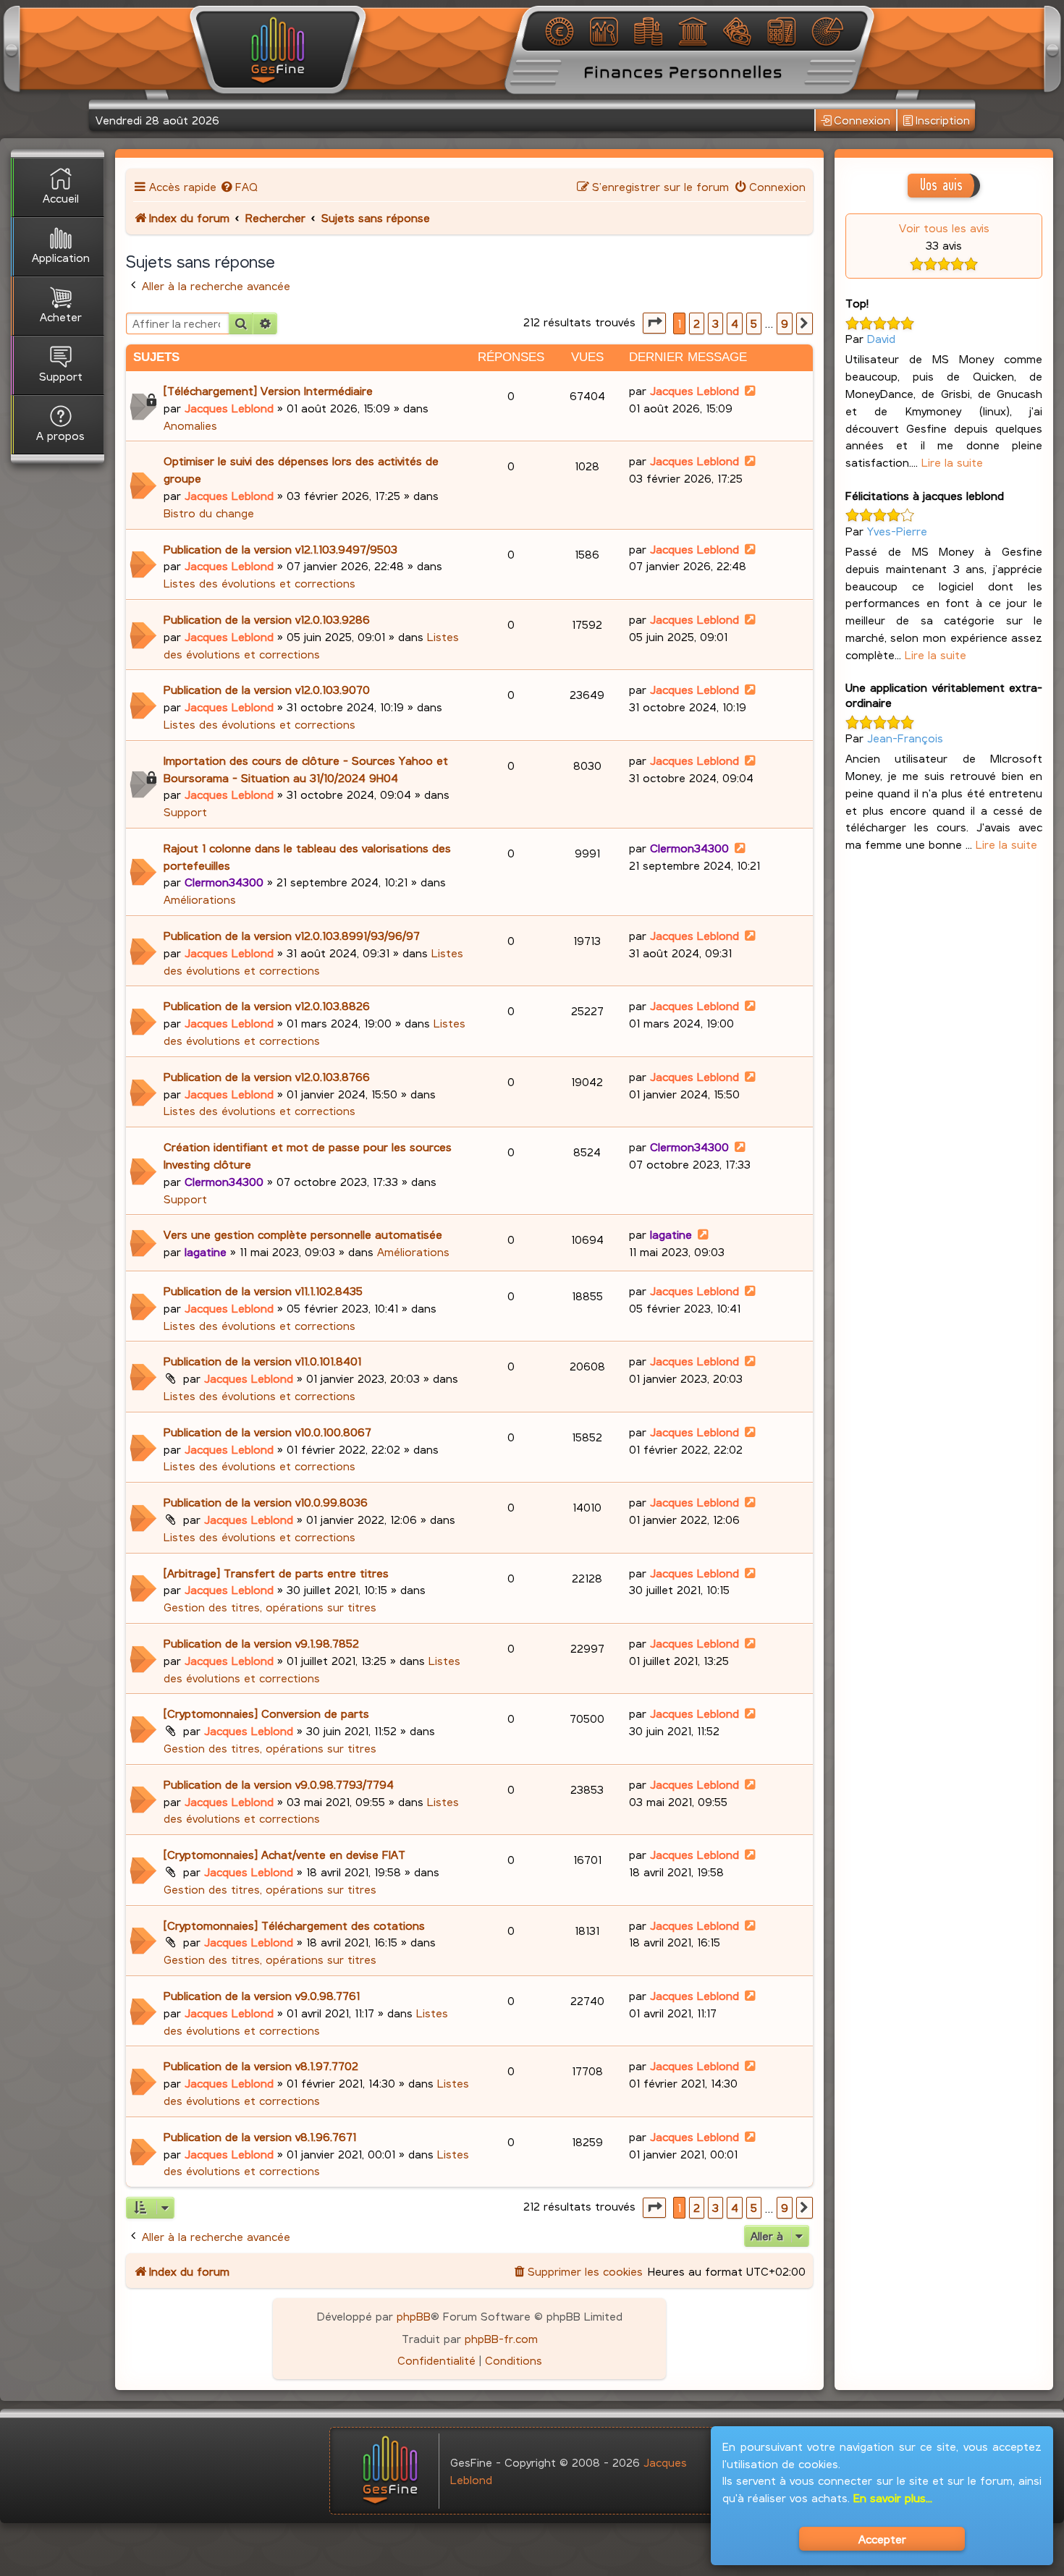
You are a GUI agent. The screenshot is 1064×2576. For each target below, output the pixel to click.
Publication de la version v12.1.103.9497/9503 (280, 549)
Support (185, 812)
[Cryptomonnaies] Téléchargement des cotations (294, 1925)
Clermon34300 (224, 882)
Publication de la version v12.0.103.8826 (267, 1005)
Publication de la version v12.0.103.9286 (267, 619)
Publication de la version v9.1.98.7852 (261, 1643)
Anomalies (190, 425)
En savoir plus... (893, 2497)
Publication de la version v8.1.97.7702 (261, 2066)
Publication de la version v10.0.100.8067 (267, 1432)
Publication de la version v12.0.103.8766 (267, 1076)
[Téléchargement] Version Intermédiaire (268, 390)
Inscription (943, 120)
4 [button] (735, 323)
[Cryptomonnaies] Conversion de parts (266, 1713)
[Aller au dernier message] (751, 390)
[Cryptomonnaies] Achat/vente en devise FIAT (284, 1854)
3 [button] (715, 323)
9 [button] (785, 323)
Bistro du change (209, 513)
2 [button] (697, 323)
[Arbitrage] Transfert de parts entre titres (276, 1573)
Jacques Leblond (229, 408)
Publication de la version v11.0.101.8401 (262, 1361)
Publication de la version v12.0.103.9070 (267, 689)
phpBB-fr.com (501, 2338)
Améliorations (200, 899)
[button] (654, 323)
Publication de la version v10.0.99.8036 (266, 1502)
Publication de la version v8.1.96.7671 (260, 2136)
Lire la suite (952, 462)
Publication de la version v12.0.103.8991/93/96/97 (292, 935)
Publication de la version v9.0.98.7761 (262, 1995)
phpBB (414, 2316)
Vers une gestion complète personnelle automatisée (303, 1234)
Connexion (862, 120)
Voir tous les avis (944, 228)
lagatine (206, 1251)
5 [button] (754, 323)
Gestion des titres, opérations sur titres (270, 1607)
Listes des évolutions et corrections (259, 583)
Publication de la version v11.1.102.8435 (263, 1291)
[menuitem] (239, 186)
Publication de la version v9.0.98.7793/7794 (279, 1784)
